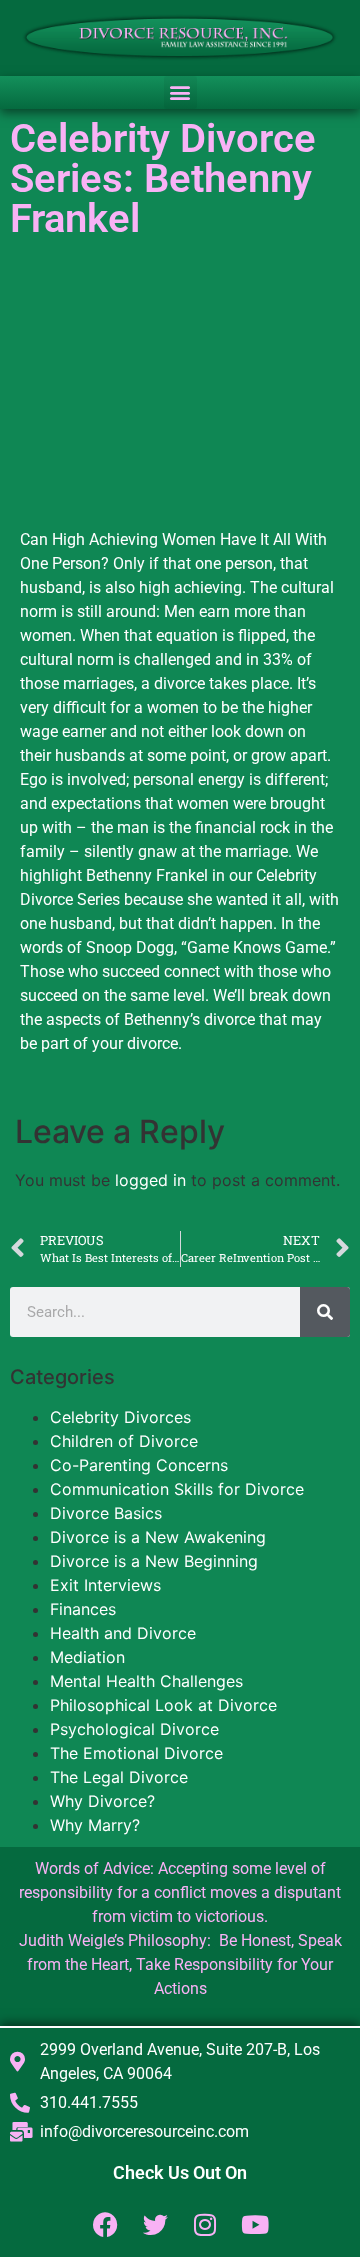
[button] (180, 92)
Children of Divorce (124, 1441)
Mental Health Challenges (146, 1681)
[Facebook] (105, 2224)
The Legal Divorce (119, 1777)
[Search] (325, 1312)
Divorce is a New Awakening (158, 1537)
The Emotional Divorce (136, 1753)
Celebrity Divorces (120, 1417)
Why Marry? (95, 1825)
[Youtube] (255, 2224)
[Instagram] (205, 2224)
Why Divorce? (102, 1801)
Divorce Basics (106, 1513)
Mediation (87, 1657)
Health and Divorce (123, 1633)
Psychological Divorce (134, 1729)
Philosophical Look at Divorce (163, 1705)
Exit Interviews (105, 1585)
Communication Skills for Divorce (177, 1489)
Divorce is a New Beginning (154, 1561)
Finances (83, 1609)
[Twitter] (155, 2224)
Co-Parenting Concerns (139, 1465)
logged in (150, 1180)
